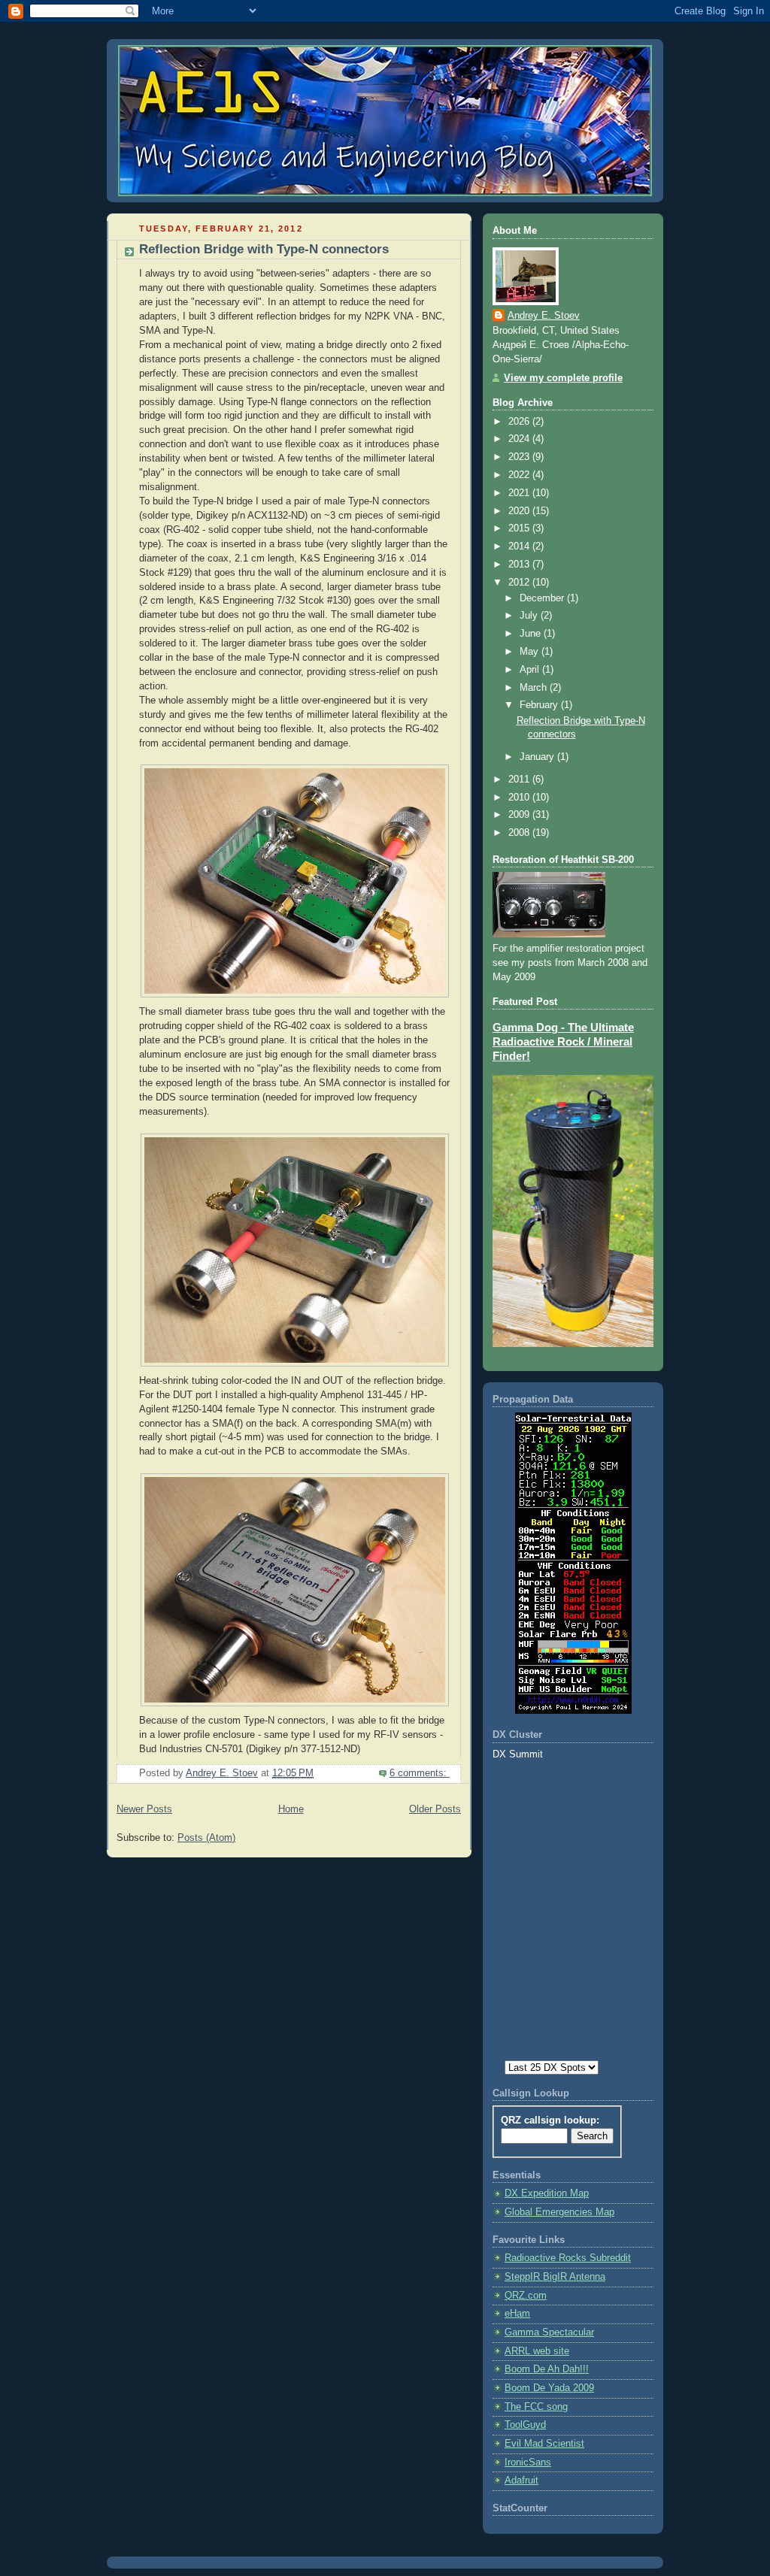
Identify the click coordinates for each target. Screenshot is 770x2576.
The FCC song (536, 2407)
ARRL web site (537, 2351)
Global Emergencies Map (559, 2212)
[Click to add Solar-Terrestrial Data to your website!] (573, 1711)
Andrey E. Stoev (544, 316)
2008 (520, 833)
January (538, 757)
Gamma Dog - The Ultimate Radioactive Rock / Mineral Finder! (563, 1042)
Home (291, 1809)
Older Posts (435, 1809)
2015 (520, 528)
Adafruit (521, 2481)
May (531, 652)
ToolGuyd (525, 2425)
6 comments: (420, 1773)
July (530, 616)
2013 (520, 565)
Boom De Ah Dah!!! (547, 2369)
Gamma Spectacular (549, 2332)
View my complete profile (563, 378)
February (540, 705)
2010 (520, 798)
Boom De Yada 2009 (549, 2388)
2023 (520, 457)
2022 (520, 475)
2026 (520, 422)
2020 (520, 511)
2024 (520, 439)
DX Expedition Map (547, 2193)
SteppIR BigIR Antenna (555, 2277)
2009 (520, 815)
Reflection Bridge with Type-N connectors (264, 249)
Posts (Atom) (206, 1838)
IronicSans (528, 2462)
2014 (520, 546)
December (543, 598)
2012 (520, 583)
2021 (520, 493)
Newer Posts (144, 1809)
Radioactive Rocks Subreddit (568, 2258)
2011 (520, 779)
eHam (517, 2314)
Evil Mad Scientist (544, 2444)
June (532, 634)
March (535, 688)
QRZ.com (526, 2296)
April (531, 670)
